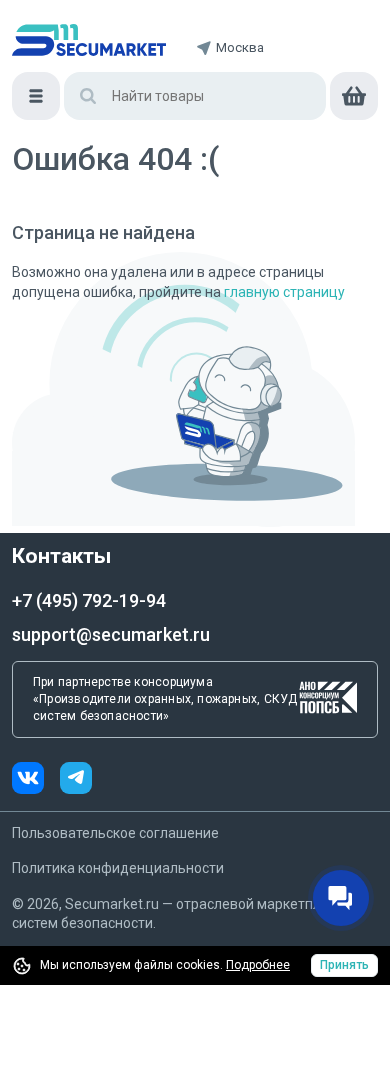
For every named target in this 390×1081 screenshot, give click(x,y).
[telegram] (76, 780)
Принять (344, 965)
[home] (89, 40)
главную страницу (284, 292)
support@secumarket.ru (111, 634)
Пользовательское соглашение (115, 833)
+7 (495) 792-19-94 (89, 600)
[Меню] (36, 96)
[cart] (354, 96)
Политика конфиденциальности (118, 868)
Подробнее (258, 965)
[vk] (36, 780)
